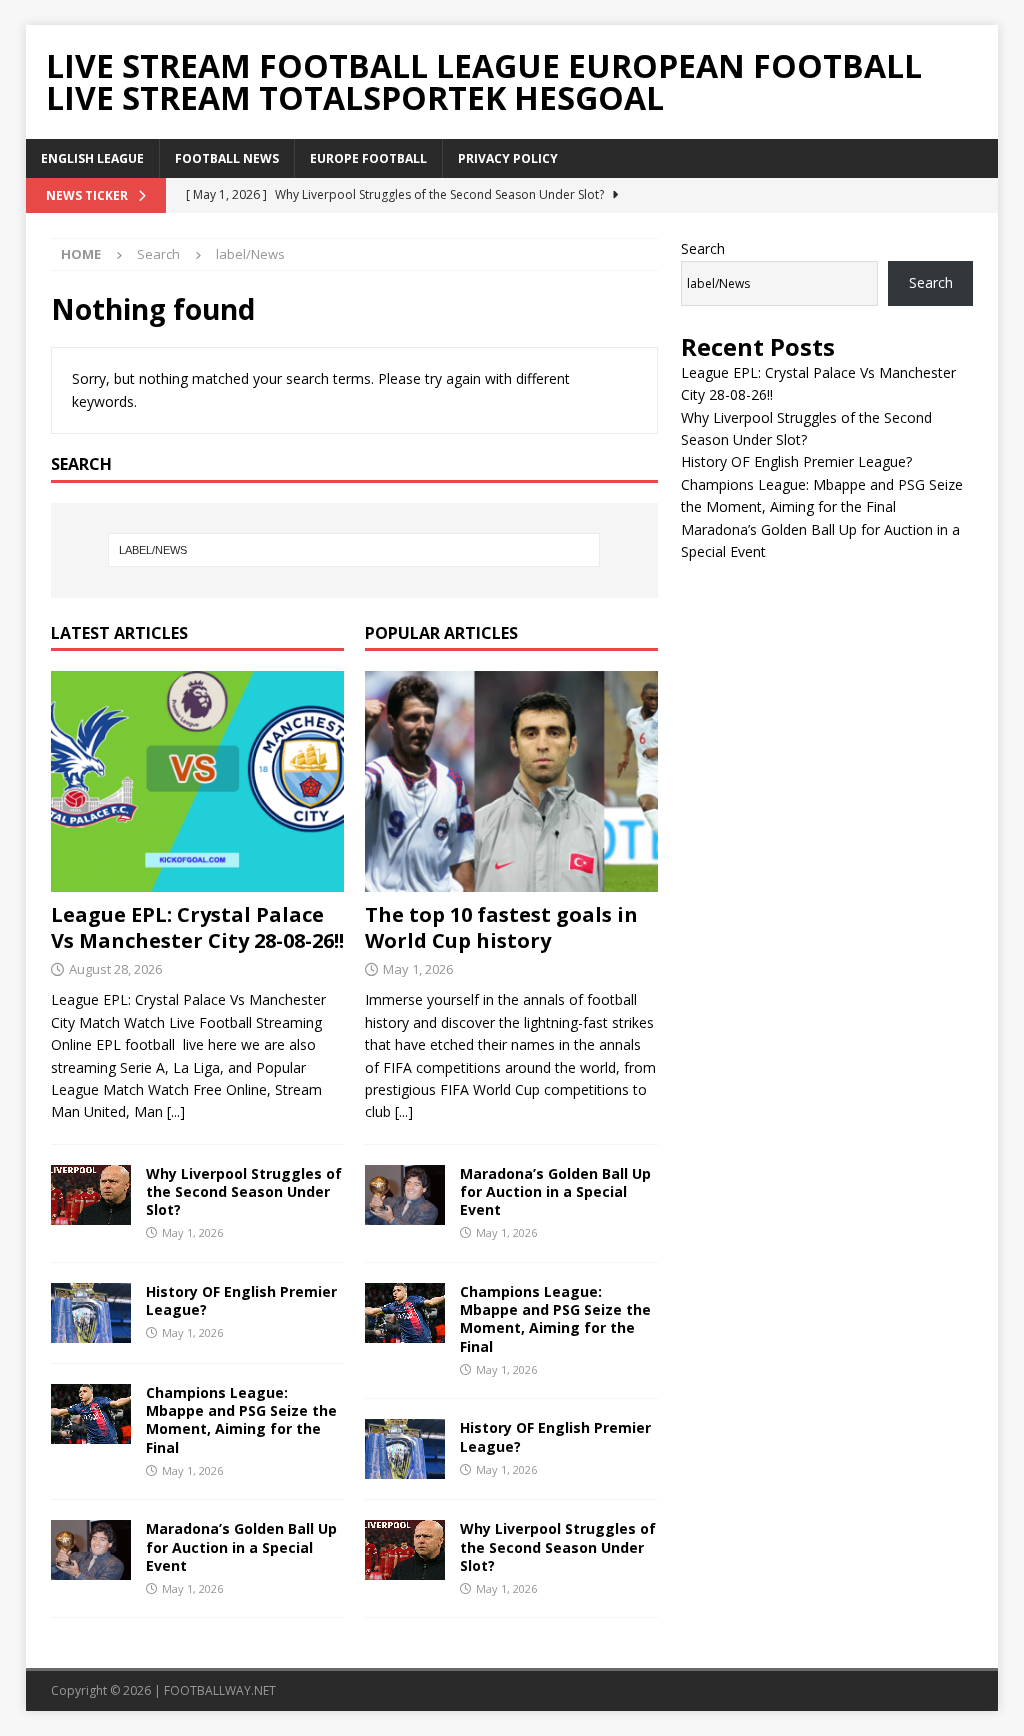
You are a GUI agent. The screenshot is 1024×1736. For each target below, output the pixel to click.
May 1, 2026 (192, 1232)
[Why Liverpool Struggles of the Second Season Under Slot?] (91, 1195)
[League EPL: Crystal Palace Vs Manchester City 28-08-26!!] (197, 781)
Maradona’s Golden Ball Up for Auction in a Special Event (241, 1546)
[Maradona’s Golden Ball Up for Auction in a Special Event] (91, 1550)
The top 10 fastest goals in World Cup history (501, 927)
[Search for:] (354, 550)
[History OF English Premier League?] (91, 1313)
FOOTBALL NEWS (227, 158)
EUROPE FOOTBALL (368, 158)
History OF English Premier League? (241, 1300)
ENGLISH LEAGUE (92, 158)
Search (703, 248)
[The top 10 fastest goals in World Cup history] (511, 781)
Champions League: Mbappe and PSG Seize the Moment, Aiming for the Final (241, 1420)
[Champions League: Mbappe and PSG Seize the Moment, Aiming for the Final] (91, 1414)
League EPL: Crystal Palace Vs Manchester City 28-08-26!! (197, 927)
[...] (176, 1111)
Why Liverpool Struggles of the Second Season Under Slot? (244, 1191)
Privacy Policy (508, 158)
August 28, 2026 (115, 969)
